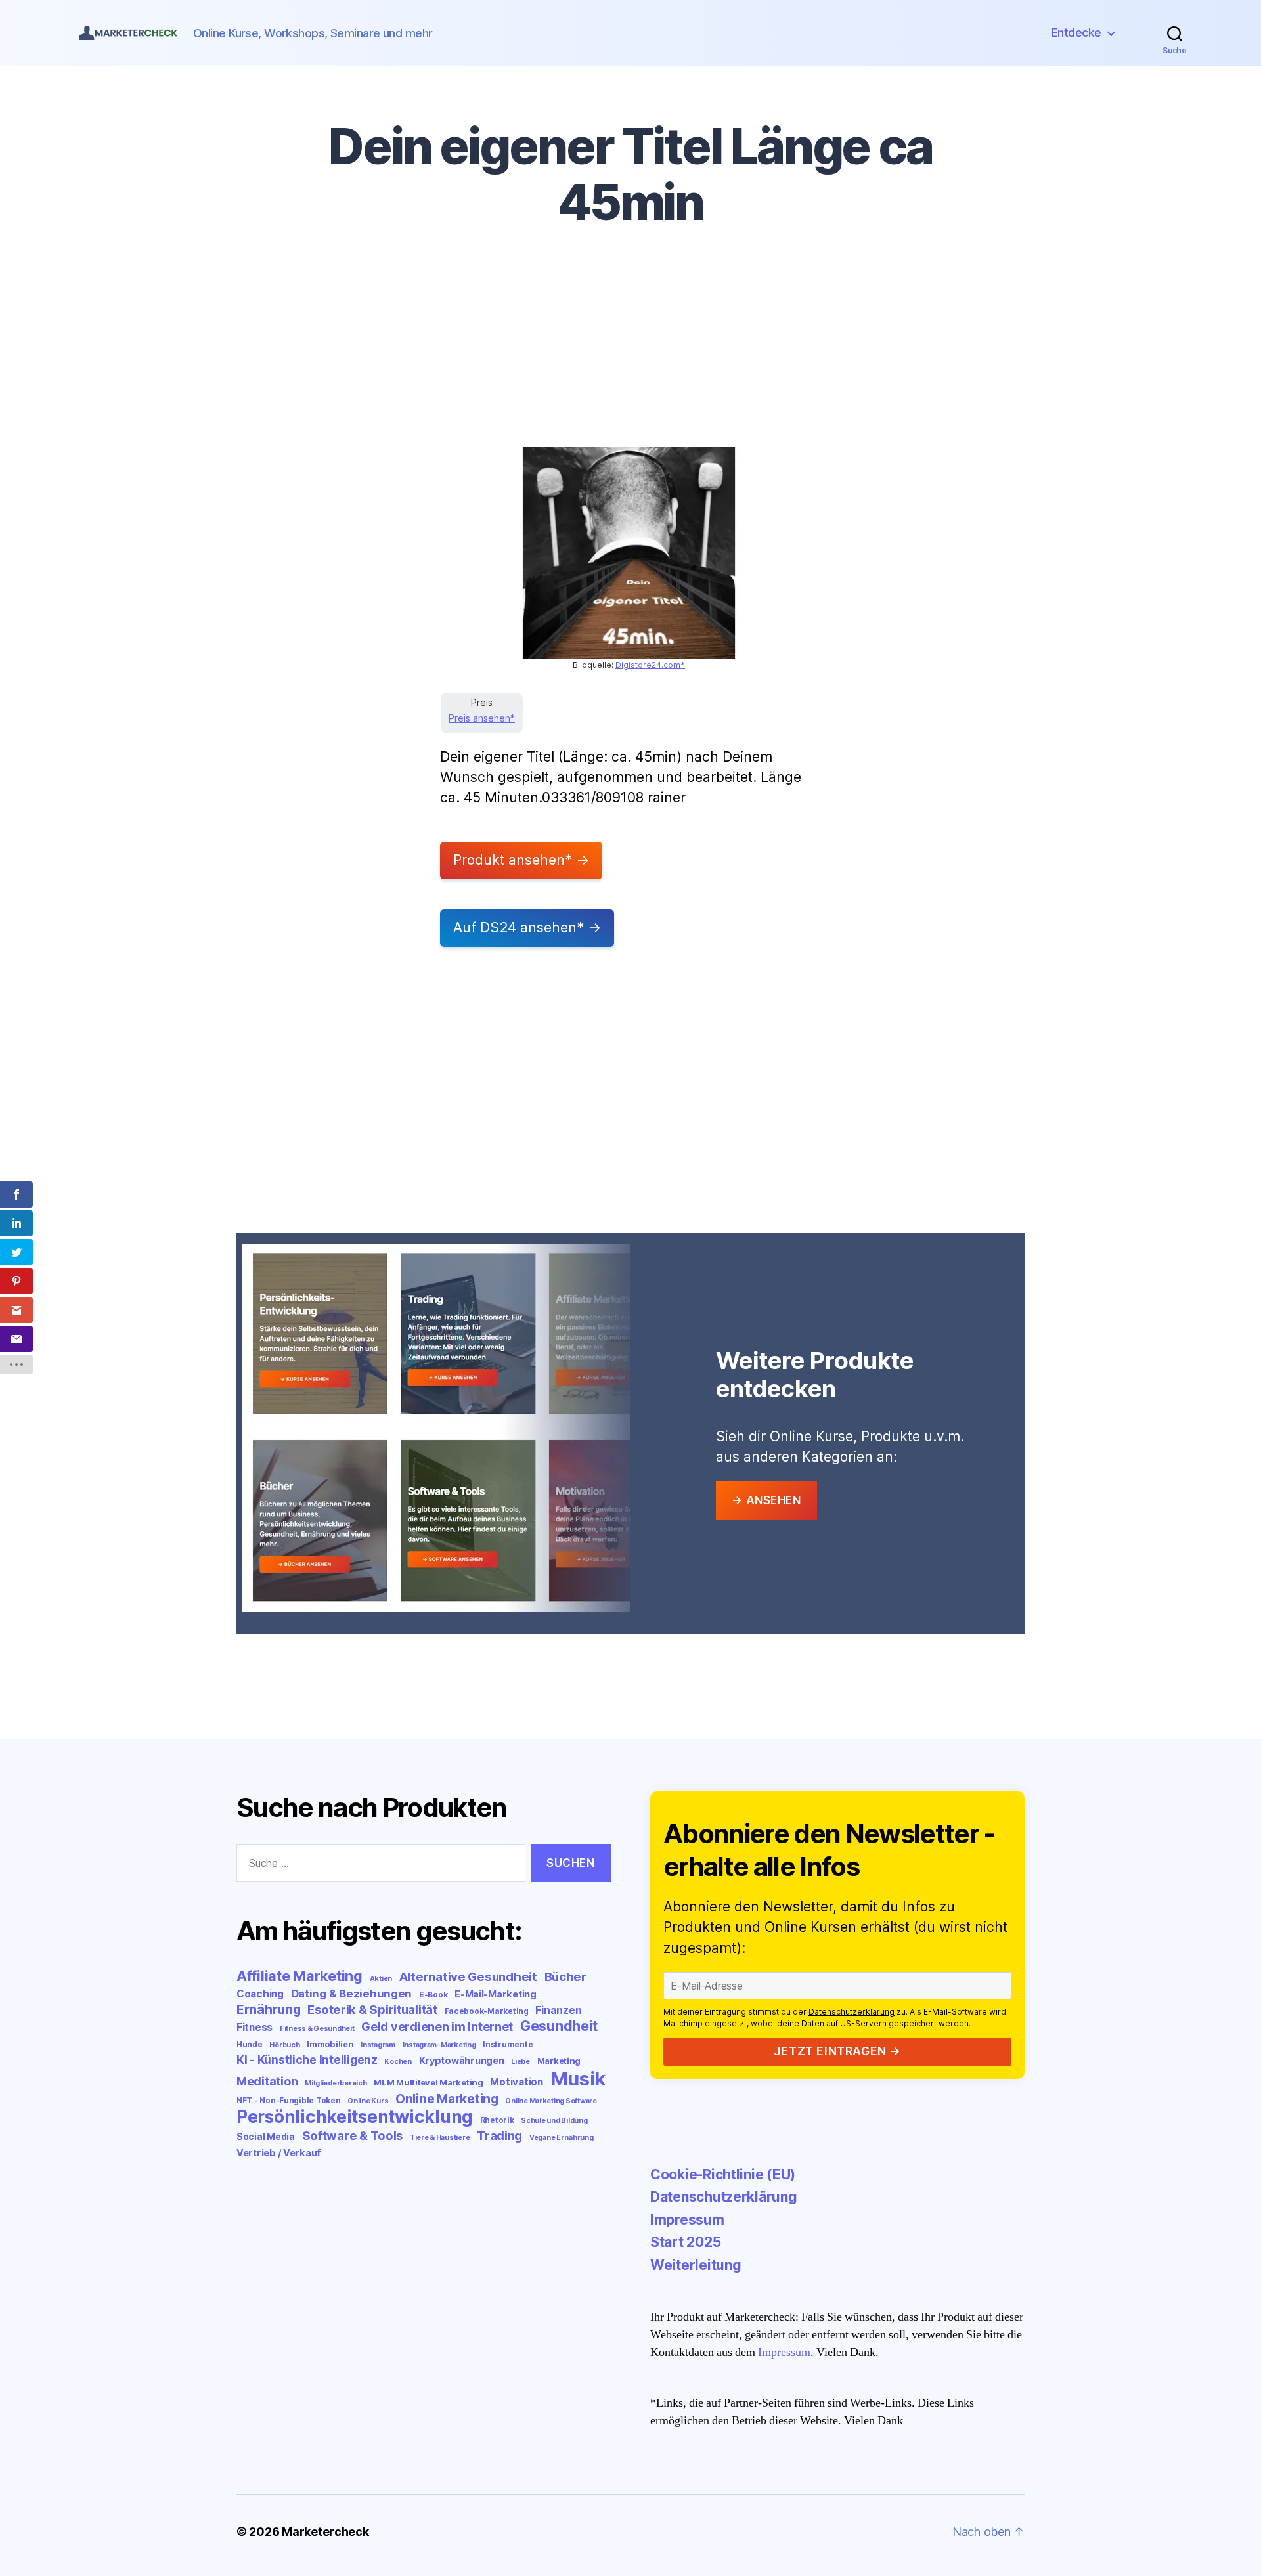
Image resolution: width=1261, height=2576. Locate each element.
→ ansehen (766, 1500)
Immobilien (330, 2044)
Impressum (687, 2220)
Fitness (254, 2027)
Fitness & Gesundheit (317, 2029)
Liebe (520, 2062)
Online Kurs (368, 2101)
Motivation (516, 2082)
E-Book (433, 1995)
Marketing (559, 2061)
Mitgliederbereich (336, 2083)
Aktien (381, 1979)
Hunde (250, 2044)
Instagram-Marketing (439, 2045)
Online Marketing (447, 2099)
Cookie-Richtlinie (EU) (723, 2174)
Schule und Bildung (554, 2121)
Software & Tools (353, 2135)
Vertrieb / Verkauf (279, 2153)
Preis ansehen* (482, 718)
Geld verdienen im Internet (437, 2027)
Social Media (266, 2137)
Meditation (267, 2081)
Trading (499, 2135)
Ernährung (269, 2009)
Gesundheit (559, 2026)
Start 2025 (685, 2242)
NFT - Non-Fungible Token (289, 2100)
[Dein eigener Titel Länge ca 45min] (629, 553)
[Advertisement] (630, 349)
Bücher (565, 1977)
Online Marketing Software (551, 2101)
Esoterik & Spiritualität (372, 2009)
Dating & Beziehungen (352, 1994)
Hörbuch (284, 2045)
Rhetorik (497, 2120)
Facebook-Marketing (487, 2011)
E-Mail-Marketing (496, 1994)
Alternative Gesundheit (468, 1977)
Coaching (260, 1994)
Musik (578, 2079)
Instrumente (508, 2044)
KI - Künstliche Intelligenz (307, 2060)
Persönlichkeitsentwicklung (355, 2117)
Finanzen (558, 2010)
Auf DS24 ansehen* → (527, 928)
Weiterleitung (696, 2265)
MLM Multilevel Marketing (429, 2082)
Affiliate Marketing (299, 1976)
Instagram (378, 2045)
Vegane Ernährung (562, 2138)
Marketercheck (325, 2532)
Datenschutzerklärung (852, 2012)
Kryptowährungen (462, 2060)
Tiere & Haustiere (440, 2138)
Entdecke (1076, 33)
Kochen (398, 2062)
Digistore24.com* (650, 665)
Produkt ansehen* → (521, 860)
